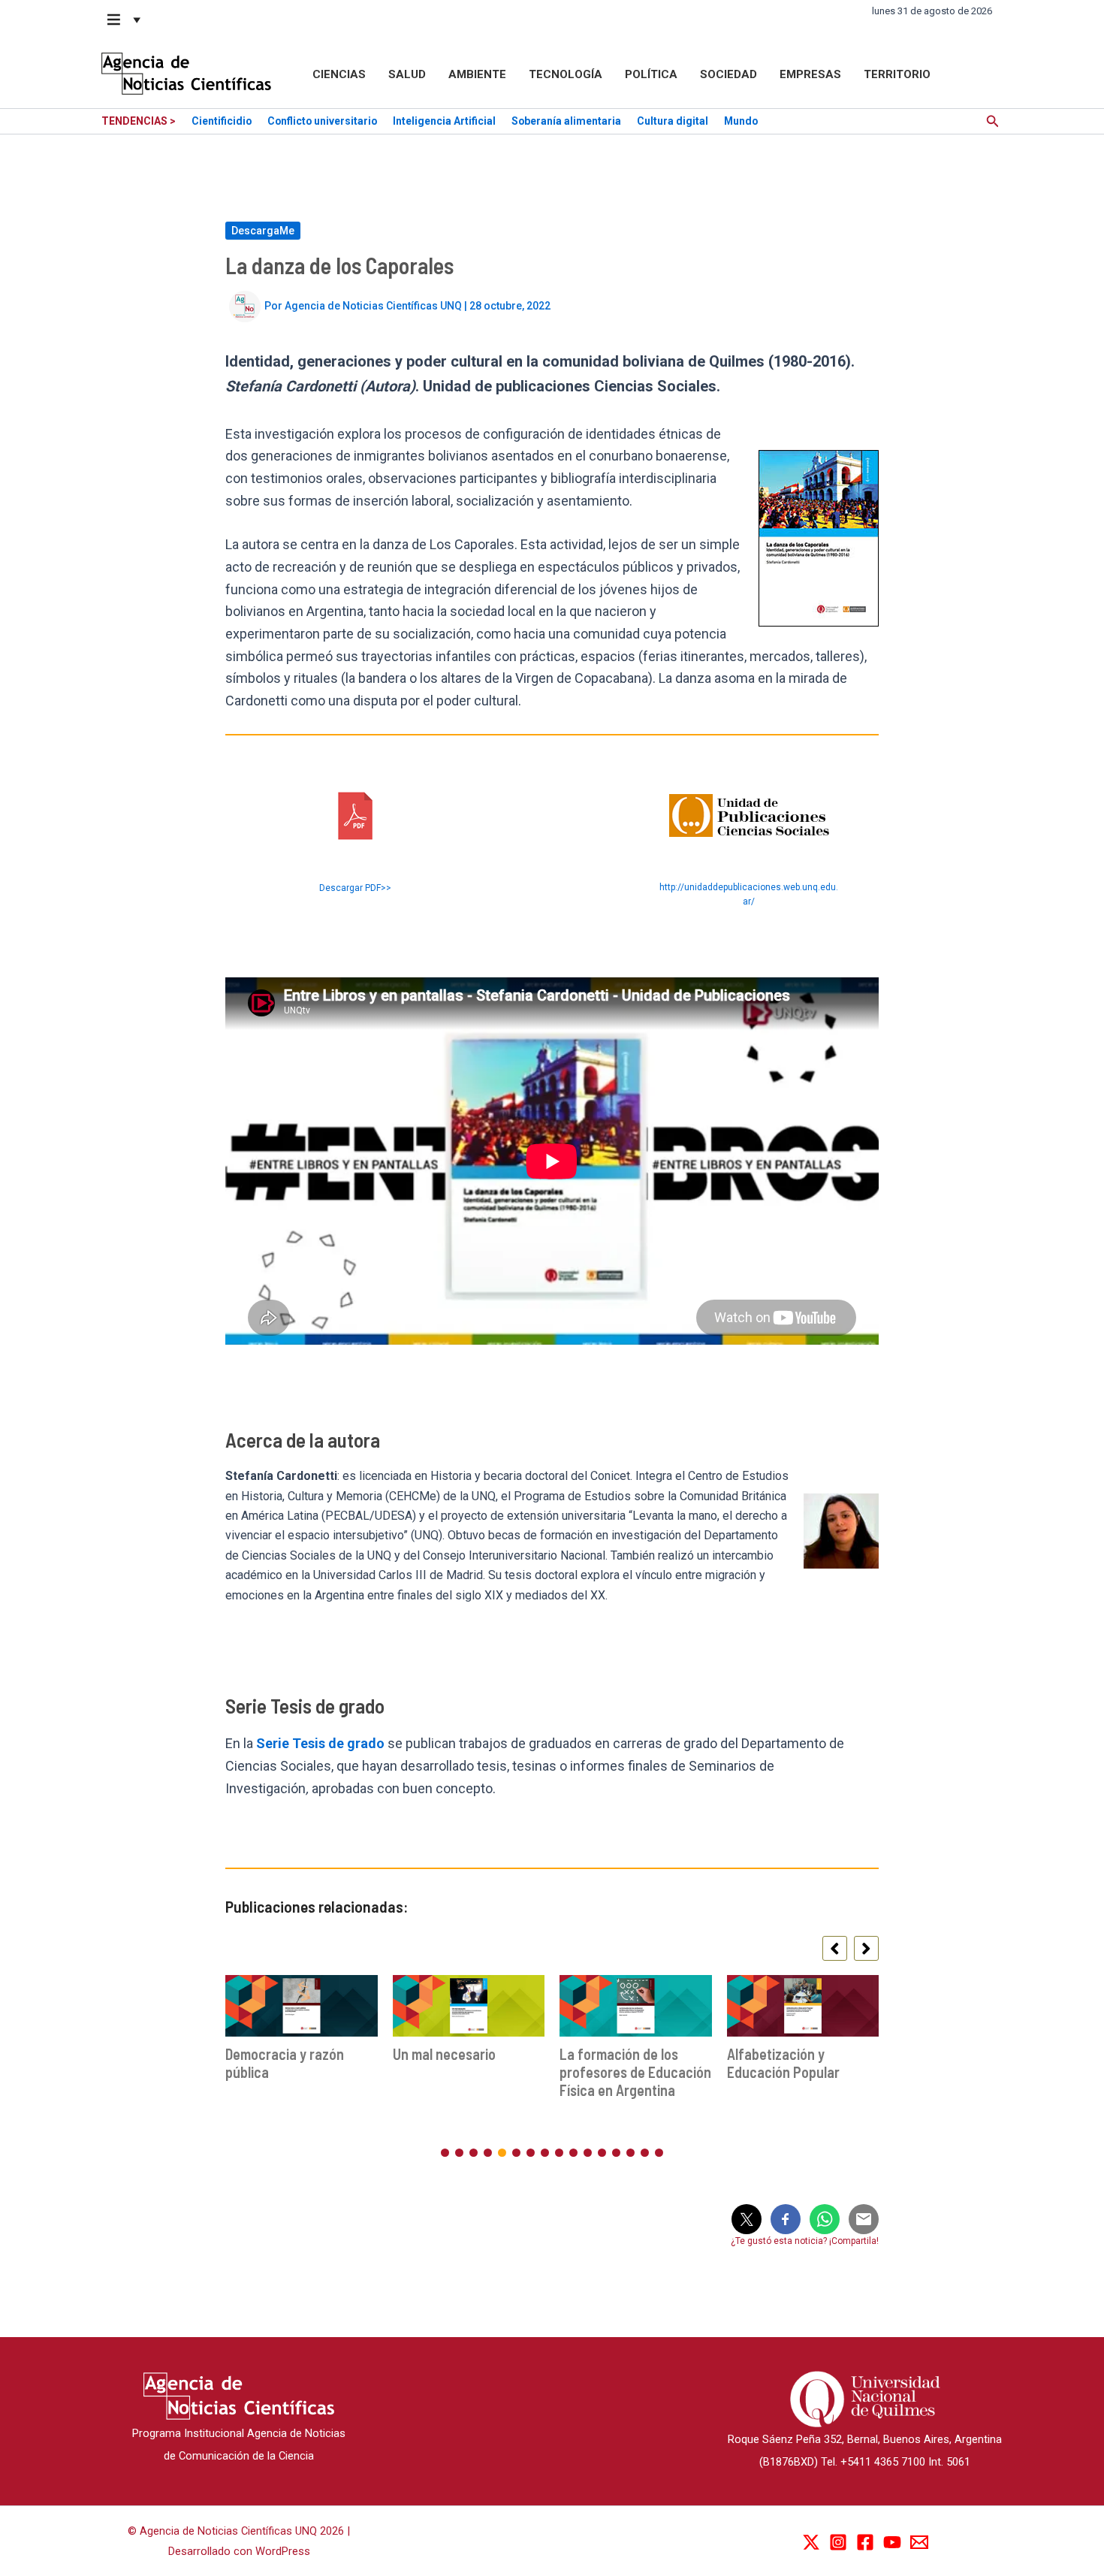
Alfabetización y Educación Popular (783, 2063)
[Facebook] (865, 2542)
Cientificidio (222, 121)
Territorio (897, 74)
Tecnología (566, 74)
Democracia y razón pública (285, 2063)
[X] (811, 2542)
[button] (125, 20)
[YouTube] (892, 2542)
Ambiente (477, 74)
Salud (407, 74)
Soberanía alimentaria (566, 121)
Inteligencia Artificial (444, 121)
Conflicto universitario (322, 121)
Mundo (741, 121)
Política (651, 74)
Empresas (810, 74)
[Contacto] (919, 2542)
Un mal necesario (444, 2054)
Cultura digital (673, 121)
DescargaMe (263, 231)
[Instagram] (838, 2542)
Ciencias (339, 74)
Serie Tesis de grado (320, 1743)
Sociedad (728, 74)
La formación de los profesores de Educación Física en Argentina (635, 2072)
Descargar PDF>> (355, 888)
